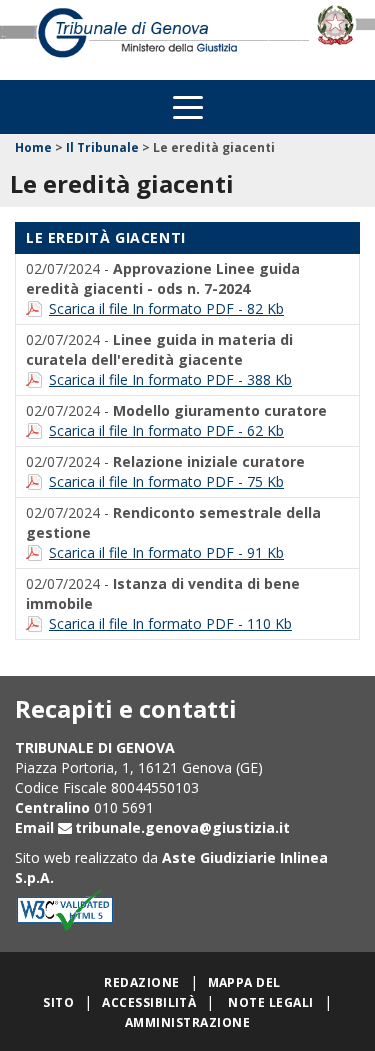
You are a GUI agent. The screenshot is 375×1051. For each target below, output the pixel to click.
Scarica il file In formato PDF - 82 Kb (166, 308)
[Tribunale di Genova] (156, 39)
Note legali (270, 1002)
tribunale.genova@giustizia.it (182, 827)
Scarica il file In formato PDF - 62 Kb (166, 430)
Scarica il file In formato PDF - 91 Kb (166, 552)
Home (33, 147)
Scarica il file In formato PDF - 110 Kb (170, 623)
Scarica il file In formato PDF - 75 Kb (166, 481)
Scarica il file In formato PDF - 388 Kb (170, 379)
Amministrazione (187, 1022)
